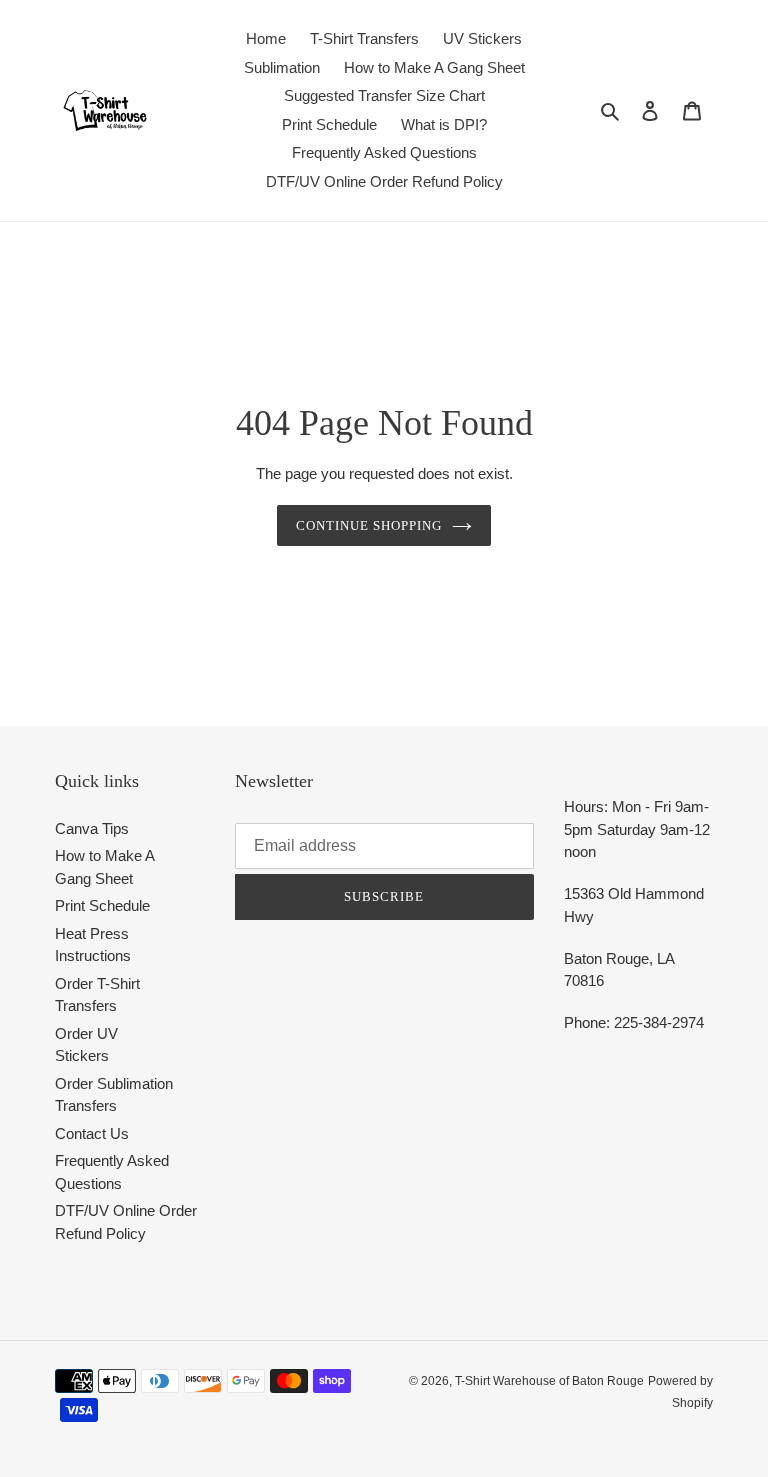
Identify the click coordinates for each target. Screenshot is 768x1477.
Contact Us (92, 1133)
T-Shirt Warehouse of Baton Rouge (549, 1381)
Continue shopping (369, 525)
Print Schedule (102, 905)
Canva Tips (92, 828)
